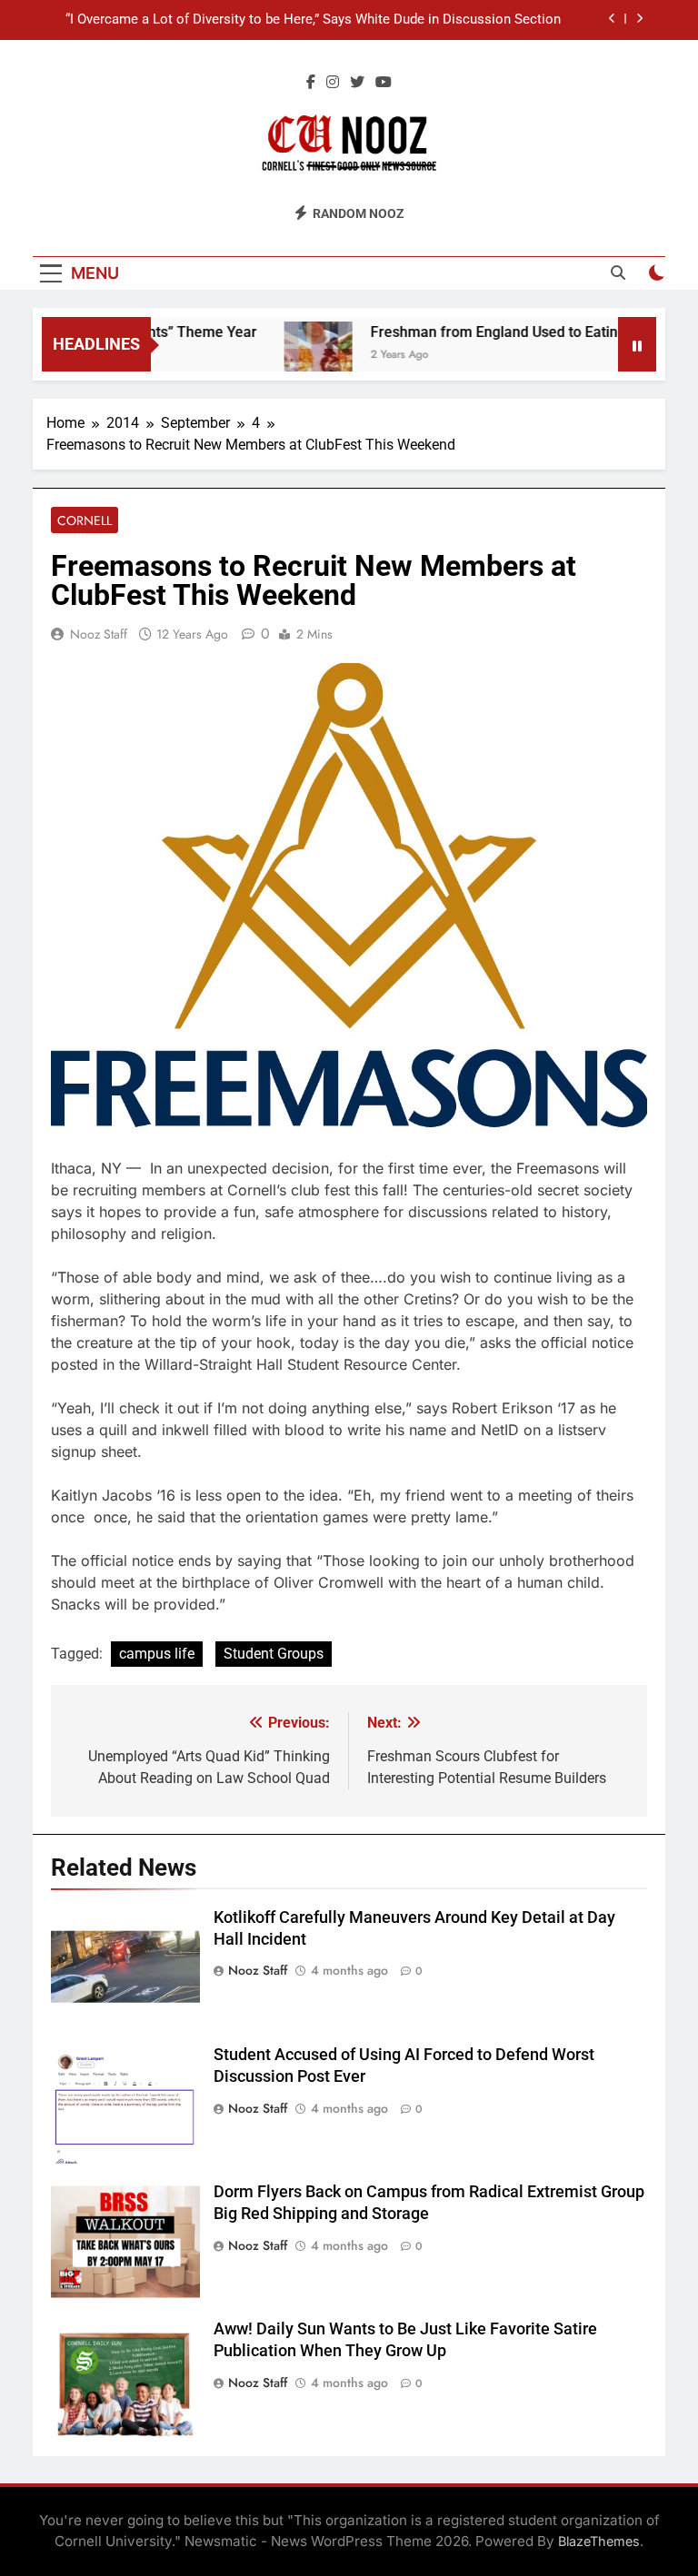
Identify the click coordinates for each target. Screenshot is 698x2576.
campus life (157, 1654)
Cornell (85, 520)
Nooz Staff (99, 634)
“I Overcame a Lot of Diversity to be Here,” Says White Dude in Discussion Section (313, 20)
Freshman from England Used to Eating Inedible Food (522, 332)
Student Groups (274, 1654)
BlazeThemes (599, 2541)
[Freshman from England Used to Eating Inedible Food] (296, 356)
